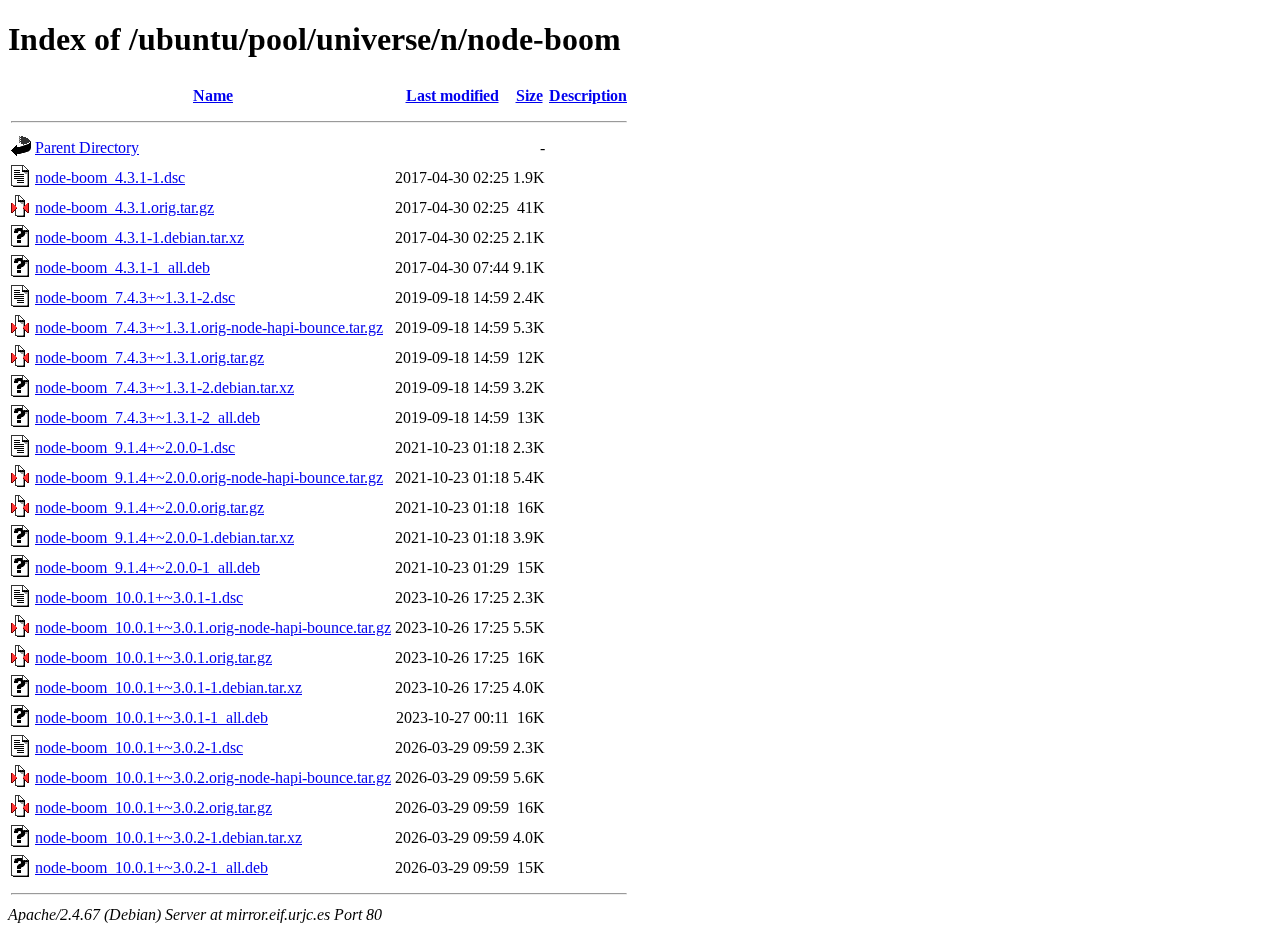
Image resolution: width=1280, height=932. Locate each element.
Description (588, 95)
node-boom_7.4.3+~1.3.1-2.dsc (135, 297)
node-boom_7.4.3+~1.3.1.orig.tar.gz (149, 357)
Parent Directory (87, 147)
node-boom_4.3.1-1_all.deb (122, 267)
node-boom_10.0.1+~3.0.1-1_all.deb (151, 717)
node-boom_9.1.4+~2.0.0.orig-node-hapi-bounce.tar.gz (209, 477)
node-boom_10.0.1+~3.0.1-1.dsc (139, 597)
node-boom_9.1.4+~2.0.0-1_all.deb (147, 567)
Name (213, 95)
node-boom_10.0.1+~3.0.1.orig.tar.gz (153, 657)
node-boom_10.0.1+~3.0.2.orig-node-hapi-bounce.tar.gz (213, 777)
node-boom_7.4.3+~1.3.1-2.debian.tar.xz (164, 387)
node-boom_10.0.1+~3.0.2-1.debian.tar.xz (168, 837)
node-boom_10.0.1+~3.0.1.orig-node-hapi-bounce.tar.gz (213, 627)
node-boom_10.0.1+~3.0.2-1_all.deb (151, 867)
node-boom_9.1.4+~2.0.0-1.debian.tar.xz (164, 537)
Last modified (452, 95)
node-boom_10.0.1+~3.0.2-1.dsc (139, 747)
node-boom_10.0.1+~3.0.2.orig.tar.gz (153, 807)
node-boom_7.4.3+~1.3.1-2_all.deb (147, 417)
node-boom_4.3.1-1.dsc (110, 177)
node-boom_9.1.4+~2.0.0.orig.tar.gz (149, 507)
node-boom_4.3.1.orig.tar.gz (124, 207)
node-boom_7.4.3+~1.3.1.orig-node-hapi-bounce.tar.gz (209, 327)
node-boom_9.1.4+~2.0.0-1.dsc (135, 447)
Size (529, 95)
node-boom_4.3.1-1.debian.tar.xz (139, 237)
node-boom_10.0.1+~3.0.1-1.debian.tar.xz (168, 687)
